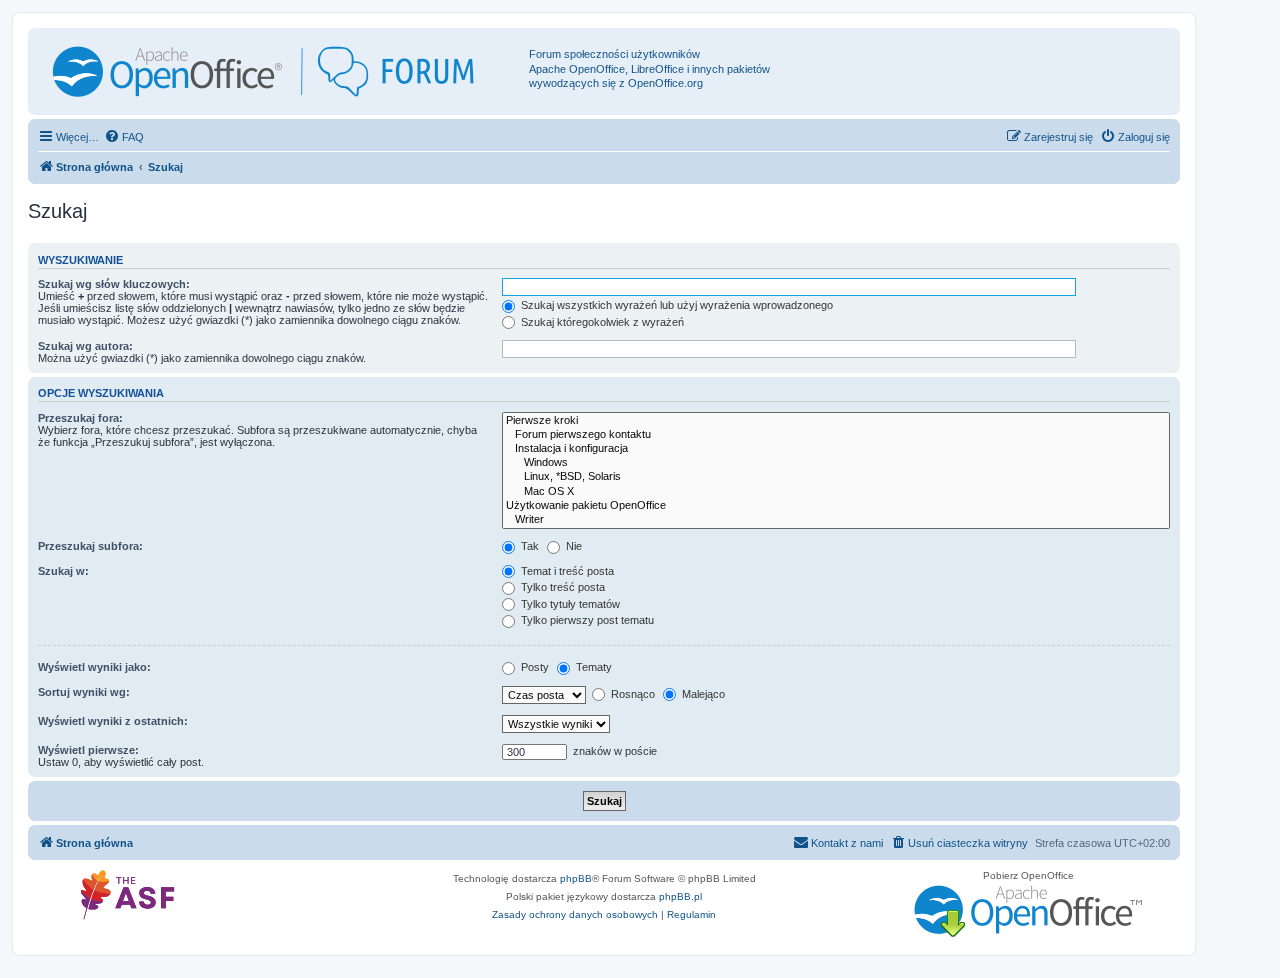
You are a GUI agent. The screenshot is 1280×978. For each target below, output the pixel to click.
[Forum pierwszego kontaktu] (836, 435)
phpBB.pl (680, 896)
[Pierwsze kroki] (836, 421)
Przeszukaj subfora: (90, 546)
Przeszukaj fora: (80, 418)
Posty (533, 667)
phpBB (576, 878)
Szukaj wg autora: (85, 346)
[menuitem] (124, 137)
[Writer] (836, 520)
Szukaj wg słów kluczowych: (114, 284)
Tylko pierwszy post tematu (586, 620)
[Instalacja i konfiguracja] (836, 449)
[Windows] (836, 463)
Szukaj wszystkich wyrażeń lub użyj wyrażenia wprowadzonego (675, 305)
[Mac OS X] (836, 492)
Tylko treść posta (561, 587)
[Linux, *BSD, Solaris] (836, 477)
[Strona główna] (281, 71)
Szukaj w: (63, 571)
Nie (572, 546)
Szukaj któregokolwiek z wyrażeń (601, 322)
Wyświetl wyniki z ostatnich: (113, 721)
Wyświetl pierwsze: (88, 750)
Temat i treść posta (566, 571)
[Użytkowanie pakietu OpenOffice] (836, 506)
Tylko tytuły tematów (569, 604)
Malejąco (702, 694)
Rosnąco (631, 694)
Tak (528, 546)
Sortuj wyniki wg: (84, 692)
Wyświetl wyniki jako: (94, 667)
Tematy (592, 667)
